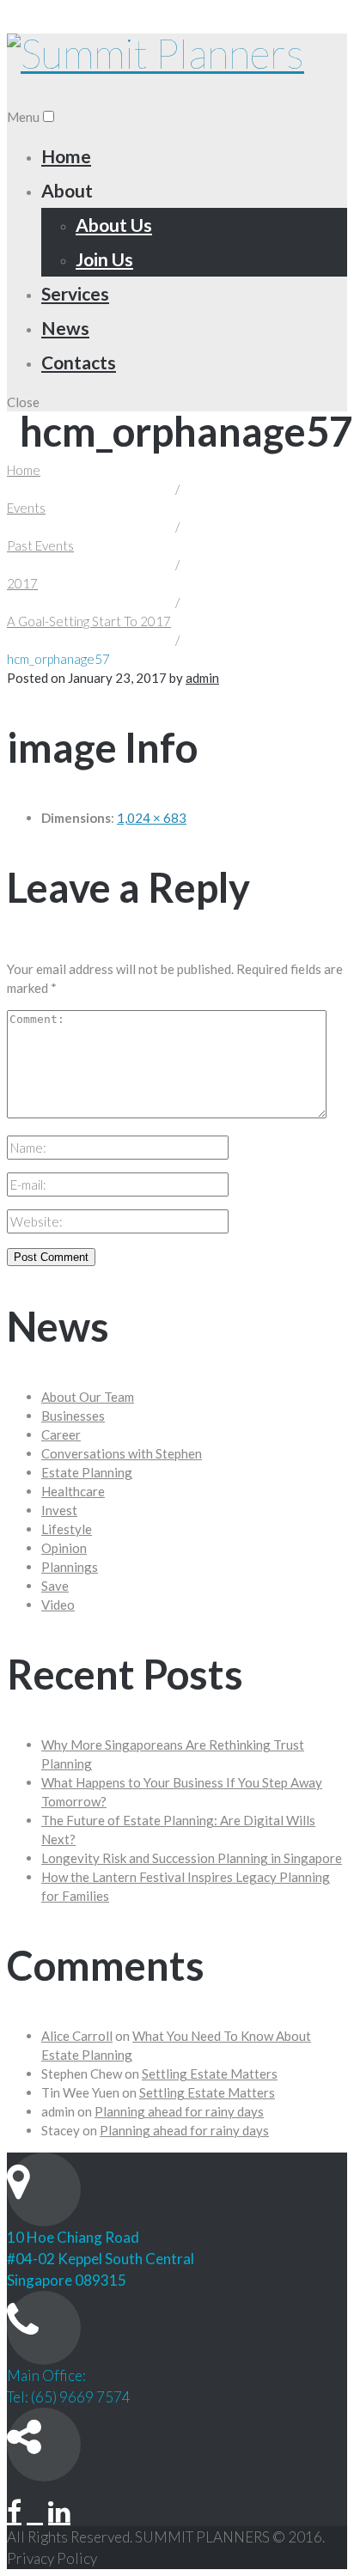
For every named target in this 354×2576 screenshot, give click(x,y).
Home (66, 156)
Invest (59, 1510)
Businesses (73, 1416)
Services (75, 293)
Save (55, 1586)
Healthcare (73, 1491)
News (65, 328)
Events (26, 508)
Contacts (79, 362)
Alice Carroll (77, 2036)
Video (58, 1605)
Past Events (40, 545)
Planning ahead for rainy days (179, 2111)
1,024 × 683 (152, 818)
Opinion (64, 1548)
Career (61, 1434)
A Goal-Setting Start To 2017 (89, 621)
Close (23, 402)
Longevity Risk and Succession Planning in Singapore (192, 1858)
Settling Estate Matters (210, 2074)
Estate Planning (87, 1472)
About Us (114, 225)
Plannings (70, 1567)
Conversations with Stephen (122, 1453)
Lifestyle (67, 1529)
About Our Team (88, 1397)
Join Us (104, 259)
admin (202, 678)
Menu (23, 117)
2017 (22, 583)
